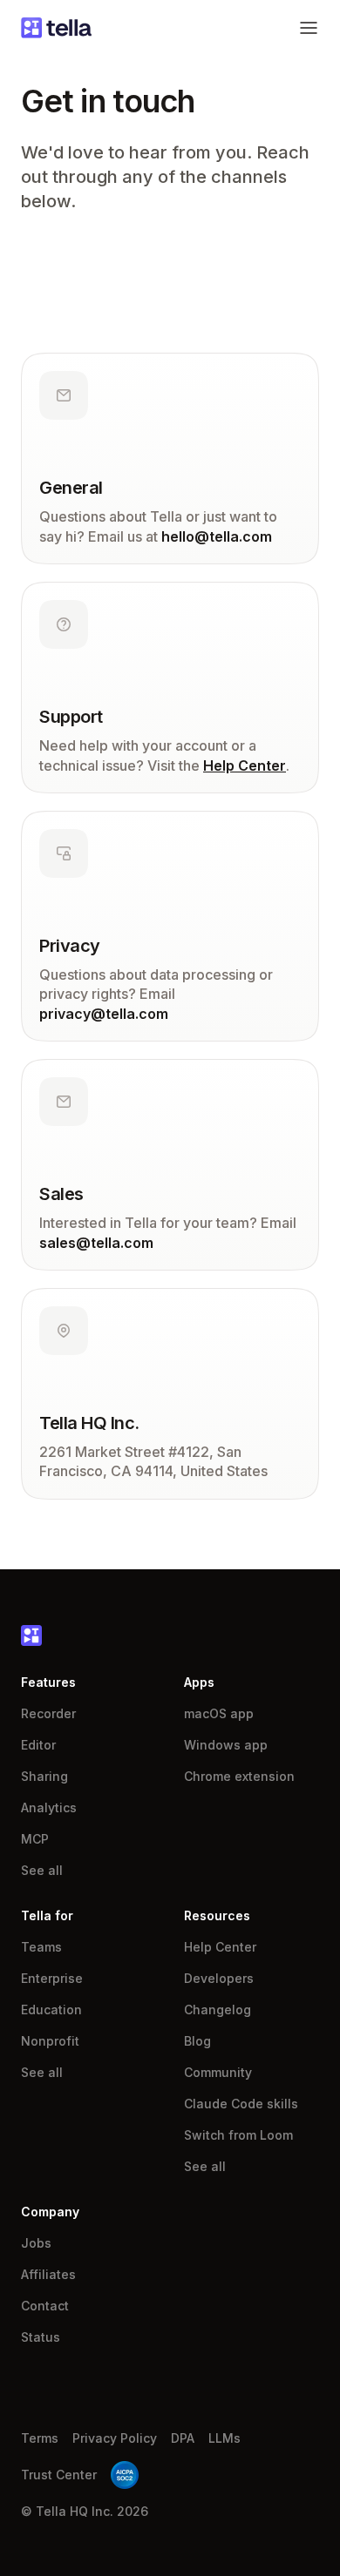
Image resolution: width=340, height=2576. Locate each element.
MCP (35, 1839)
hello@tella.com (217, 536)
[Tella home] (56, 28)
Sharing (44, 1776)
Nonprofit (50, 2041)
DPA (183, 2438)
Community (218, 2072)
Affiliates (48, 2274)
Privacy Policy (115, 2438)
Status (41, 2337)
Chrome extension (239, 1776)
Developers (219, 1978)
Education (51, 2010)
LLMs (224, 2438)
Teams (41, 1947)
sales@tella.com (96, 1243)
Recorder (48, 1713)
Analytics (49, 1807)
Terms (40, 2438)
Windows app (226, 1745)
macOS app (219, 1713)
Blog (197, 2041)
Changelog (218, 2010)
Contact (45, 2306)
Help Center (245, 765)
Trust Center (59, 2475)
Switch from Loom (238, 2135)
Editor (38, 1745)
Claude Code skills (241, 2104)
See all (42, 1870)
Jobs (36, 2243)
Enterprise (52, 1978)
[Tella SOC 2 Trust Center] (125, 2475)
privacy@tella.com (104, 1014)
